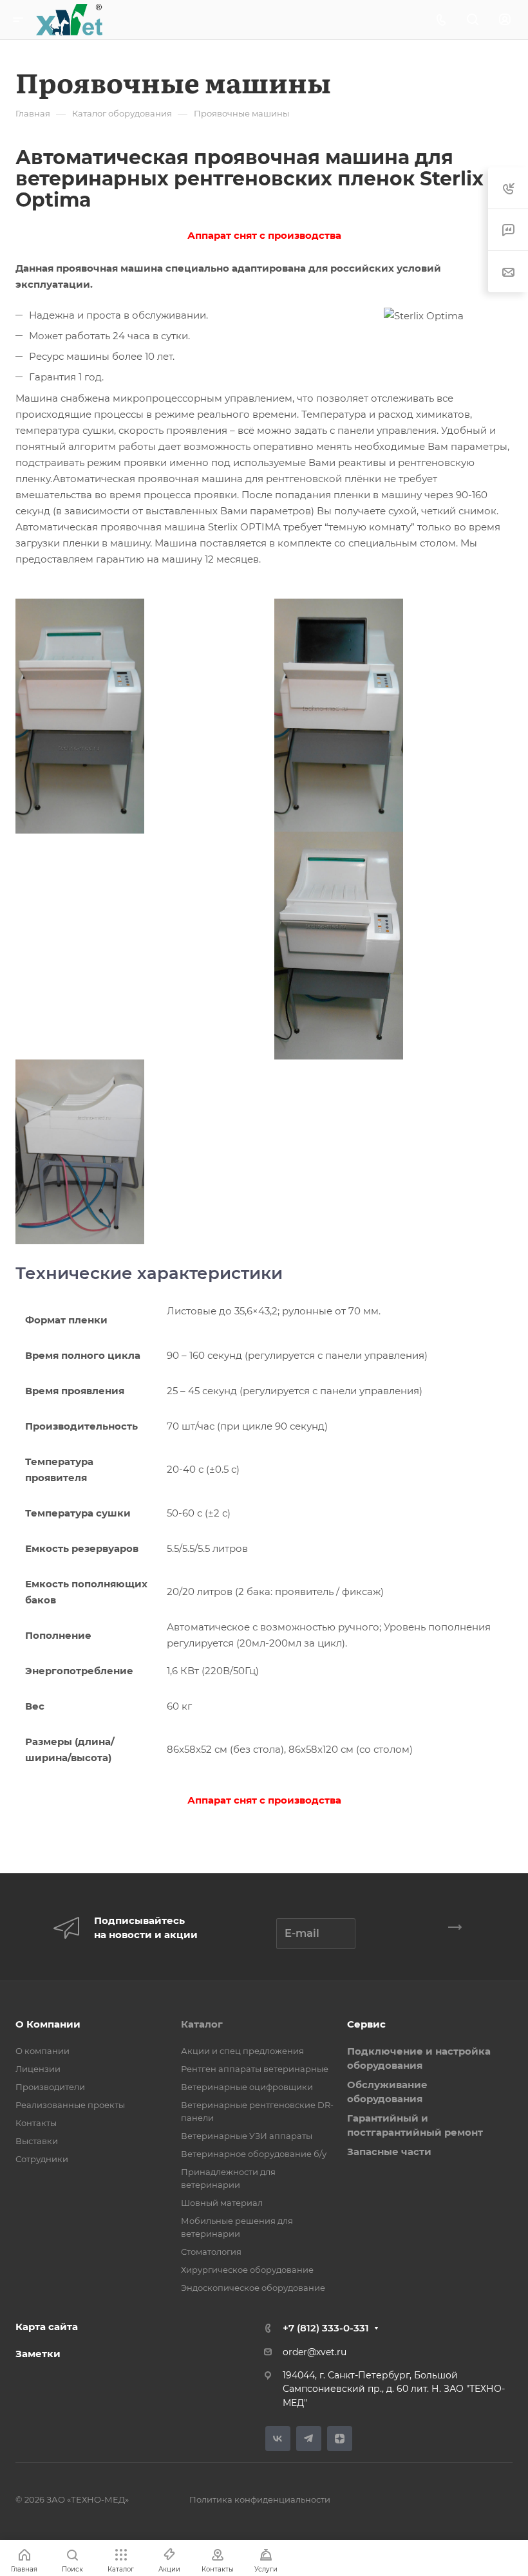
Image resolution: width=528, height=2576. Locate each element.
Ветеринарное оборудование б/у (254, 2154)
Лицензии (38, 2069)
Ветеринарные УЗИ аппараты (247, 2136)
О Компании (48, 2024)
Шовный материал (222, 2203)
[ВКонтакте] (278, 2439)
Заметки (38, 2354)
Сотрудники (42, 2159)
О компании (42, 2051)
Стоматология (211, 2252)
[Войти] (505, 20)
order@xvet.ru (315, 2352)
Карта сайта (47, 2327)
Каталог (202, 2024)
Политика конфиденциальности (260, 2499)
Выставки (37, 2141)
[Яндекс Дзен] (340, 2439)
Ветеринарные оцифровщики (247, 2087)
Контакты (36, 2123)
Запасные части (389, 2151)
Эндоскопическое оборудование (253, 2288)
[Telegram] (309, 2439)
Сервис (366, 2024)
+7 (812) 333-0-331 (326, 2328)
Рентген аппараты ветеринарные (255, 2069)
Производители (50, 2087)
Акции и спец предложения (242, 2051)
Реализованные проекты (70, 2105)
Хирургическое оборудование (247, 2270)
